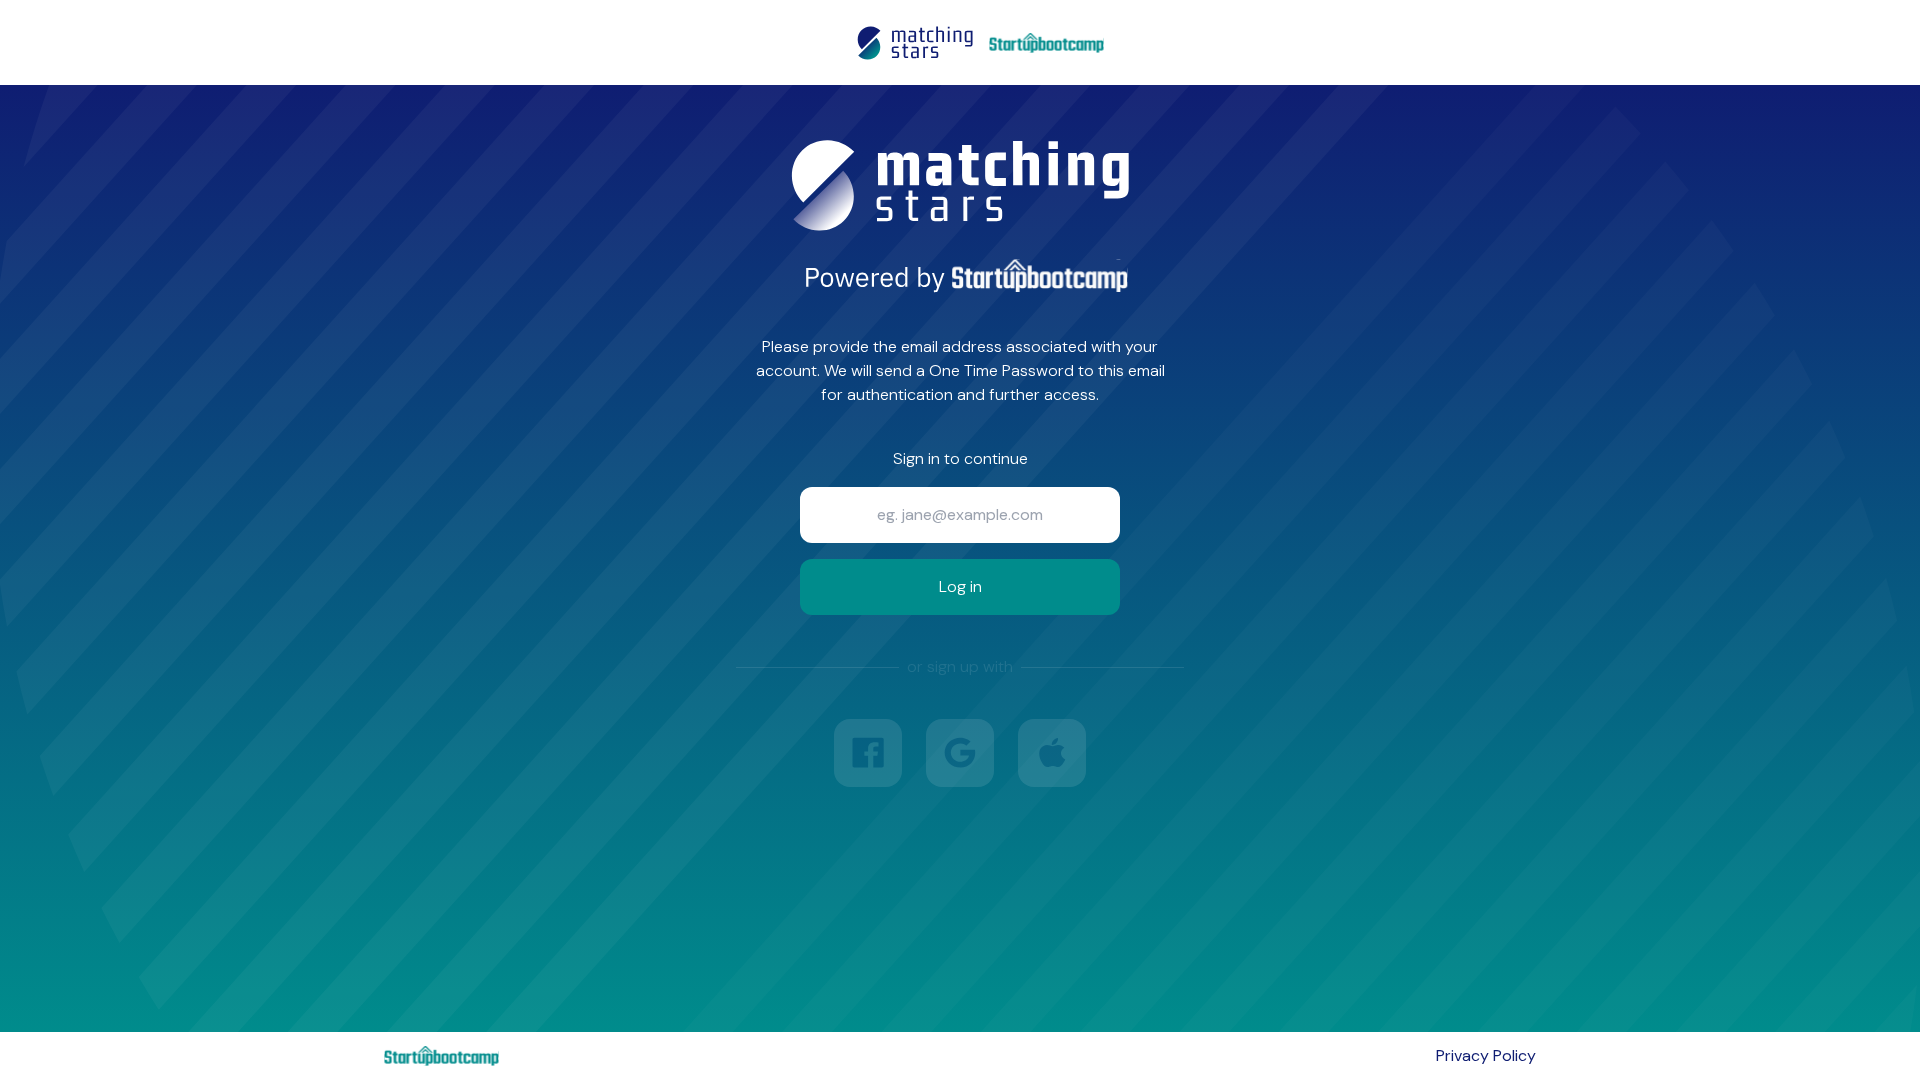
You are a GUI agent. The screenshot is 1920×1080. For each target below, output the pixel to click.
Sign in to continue (960, 458)
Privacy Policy (1486, 1055)
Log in (960, 586)
